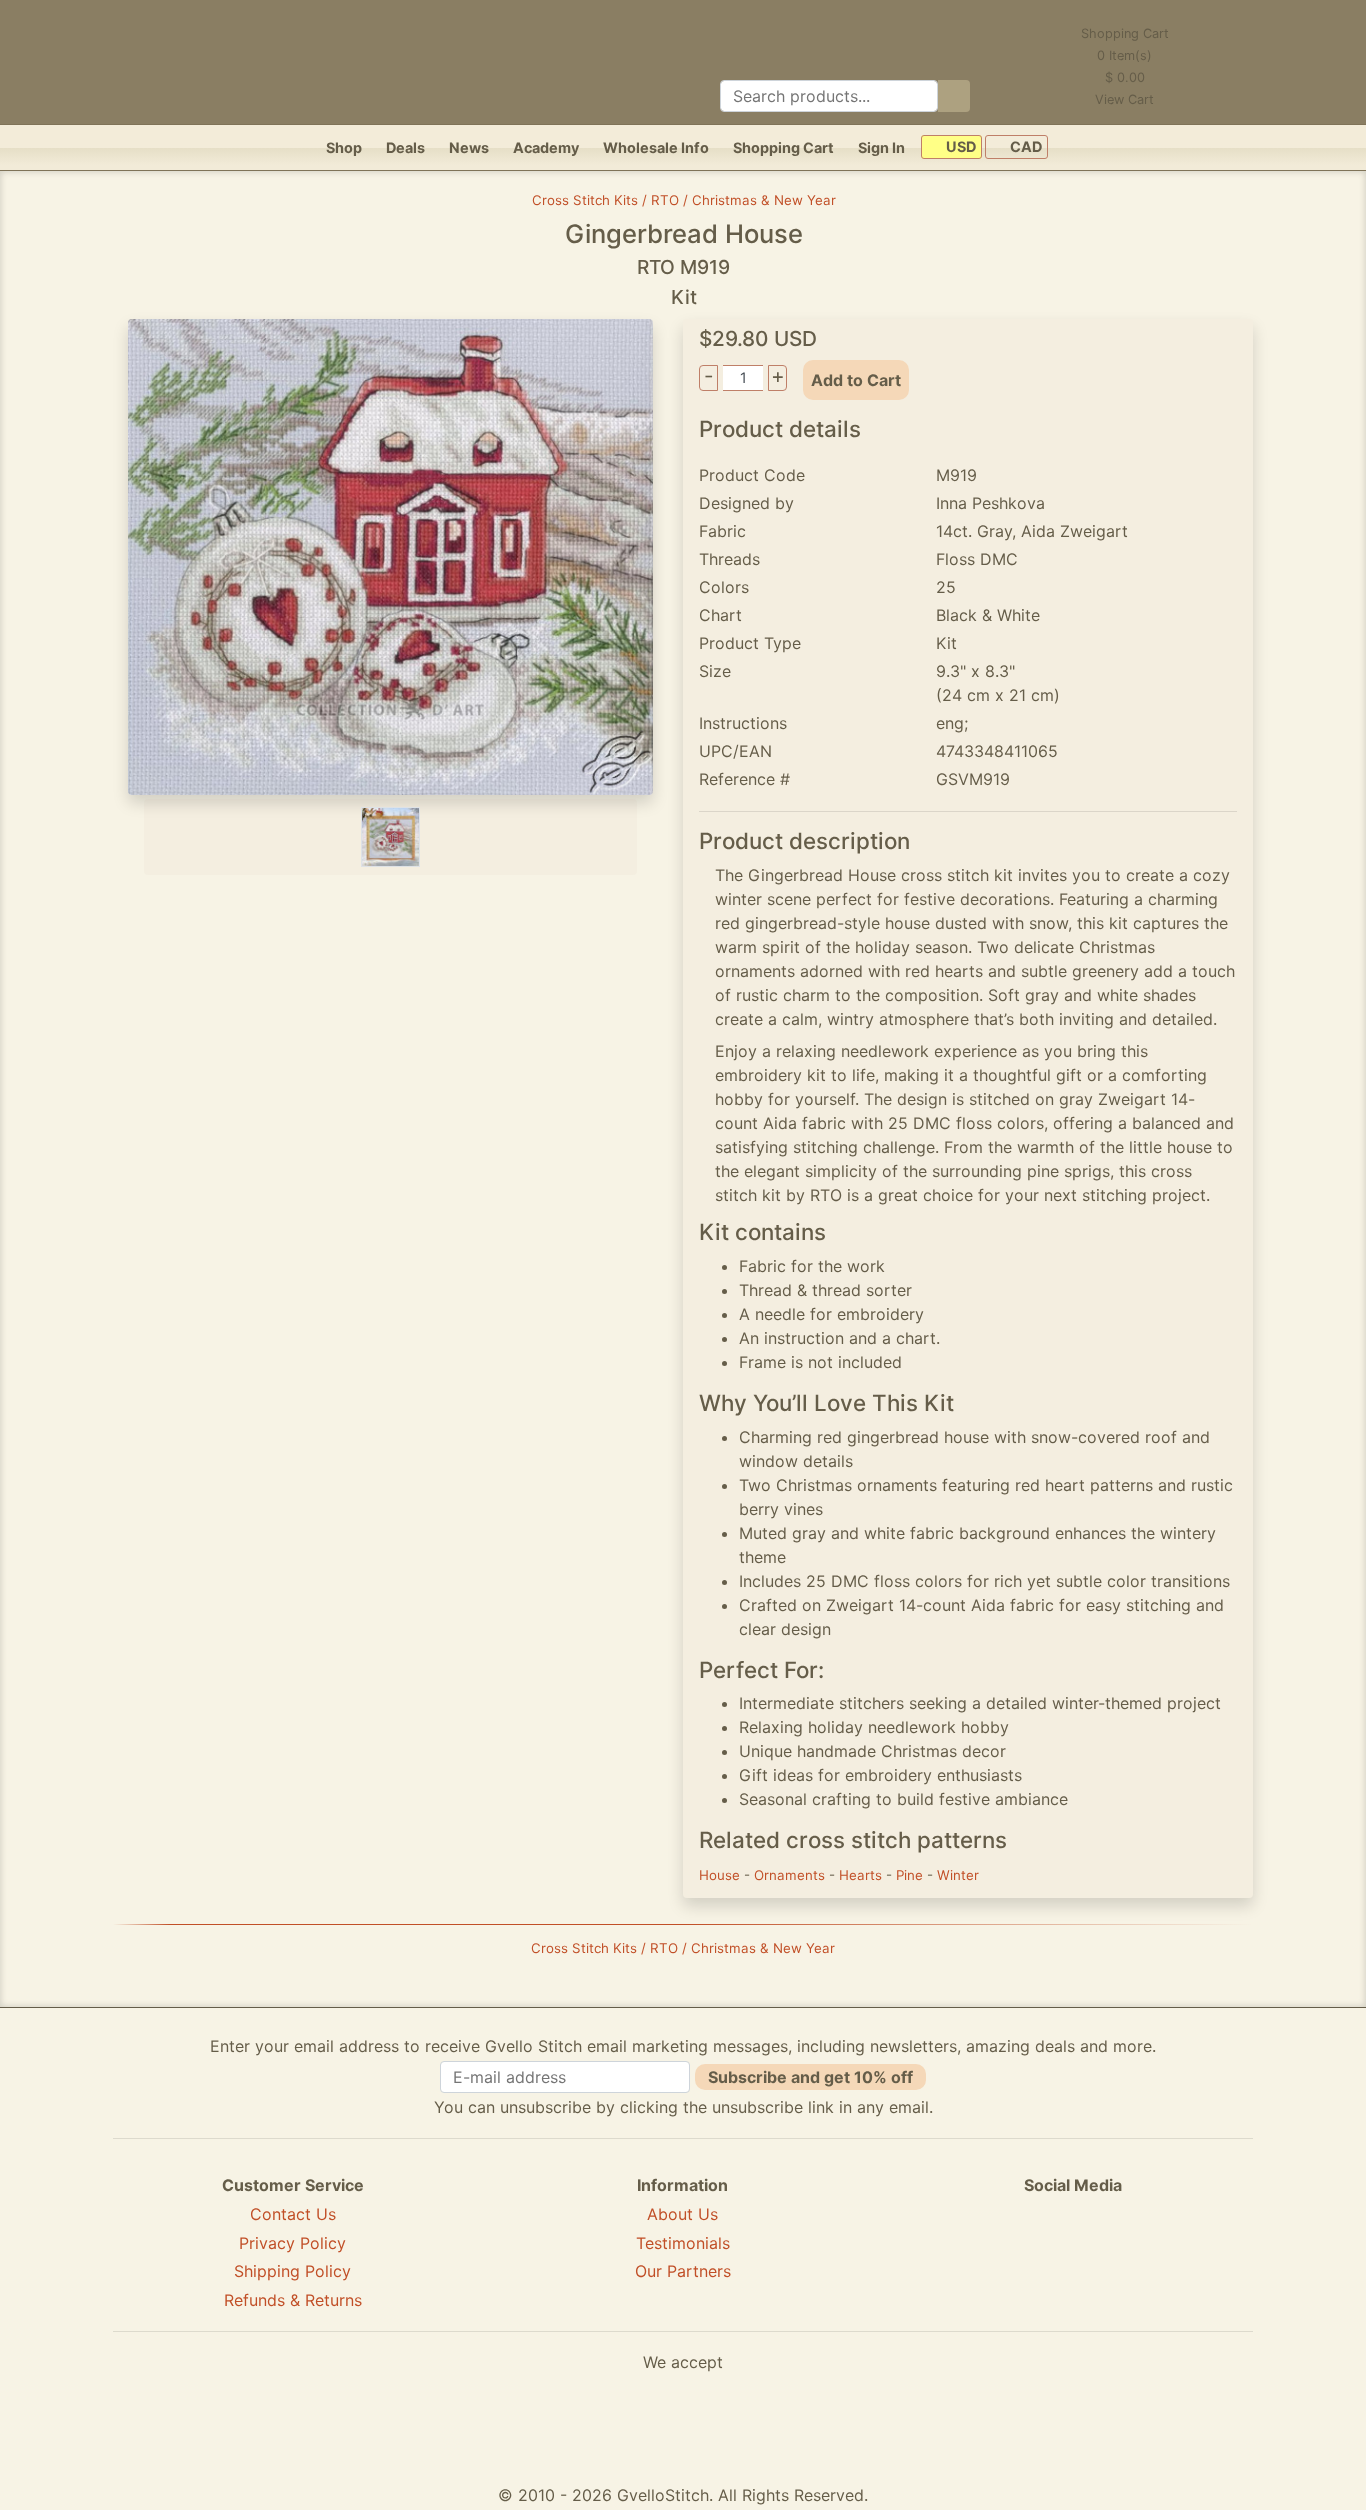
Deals (405, 147)
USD (959, 147)
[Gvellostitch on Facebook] (1004, 2258)
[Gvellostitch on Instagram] (1142, 2258)
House (721, 1875)
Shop (344, 147)
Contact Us (293, 2214)
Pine (911, 1875)
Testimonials (683, 2243)
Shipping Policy (292, 2271)
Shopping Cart (783, 147)
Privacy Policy (292, 2243)
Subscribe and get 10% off (810, 2077)
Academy (546, 147)
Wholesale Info (656, 147)
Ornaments (791, 1875)
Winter (958, 1875)
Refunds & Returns (293, 2300)
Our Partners (683, 2271)
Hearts (862, 1875)
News (469, 147)
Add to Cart (856, 380)
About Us (682, 2214)
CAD (1024, 147)
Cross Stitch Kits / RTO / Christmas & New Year (684, 200)
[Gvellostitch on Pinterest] (1073, 2258)
